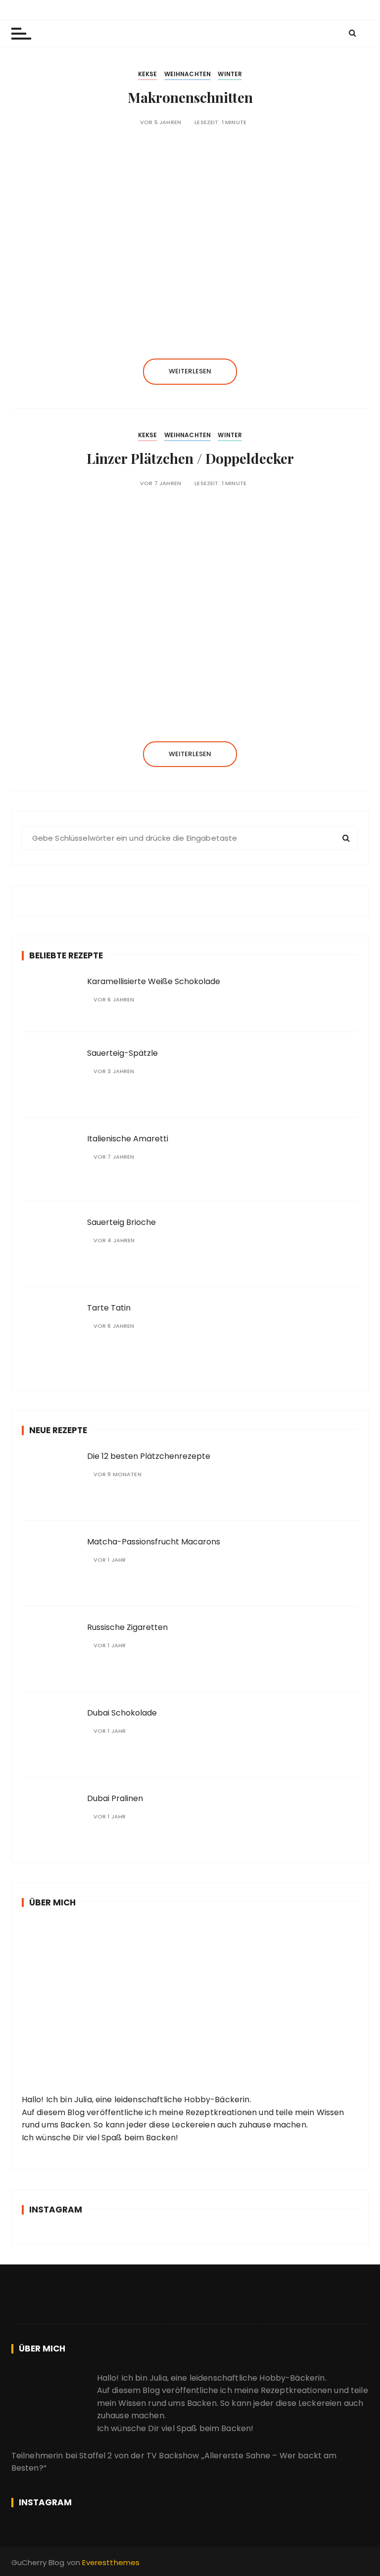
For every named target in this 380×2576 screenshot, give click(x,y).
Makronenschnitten (190, 97)
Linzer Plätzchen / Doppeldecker (190, 458)
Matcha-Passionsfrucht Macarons (154, 1542)
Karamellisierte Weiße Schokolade (154, 981)
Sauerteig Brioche (121, 1222)
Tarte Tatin (109, 1308)
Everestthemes (111, 2562)
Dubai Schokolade (122, 1713)
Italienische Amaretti (128, 1139)
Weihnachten (188, 74)
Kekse (148, 74)
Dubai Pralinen (115, 1798)
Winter (230, 74)
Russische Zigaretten (127, 1627)
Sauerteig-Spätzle (122, 1053)
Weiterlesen (190, 371)
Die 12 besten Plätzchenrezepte (149, 1456)
